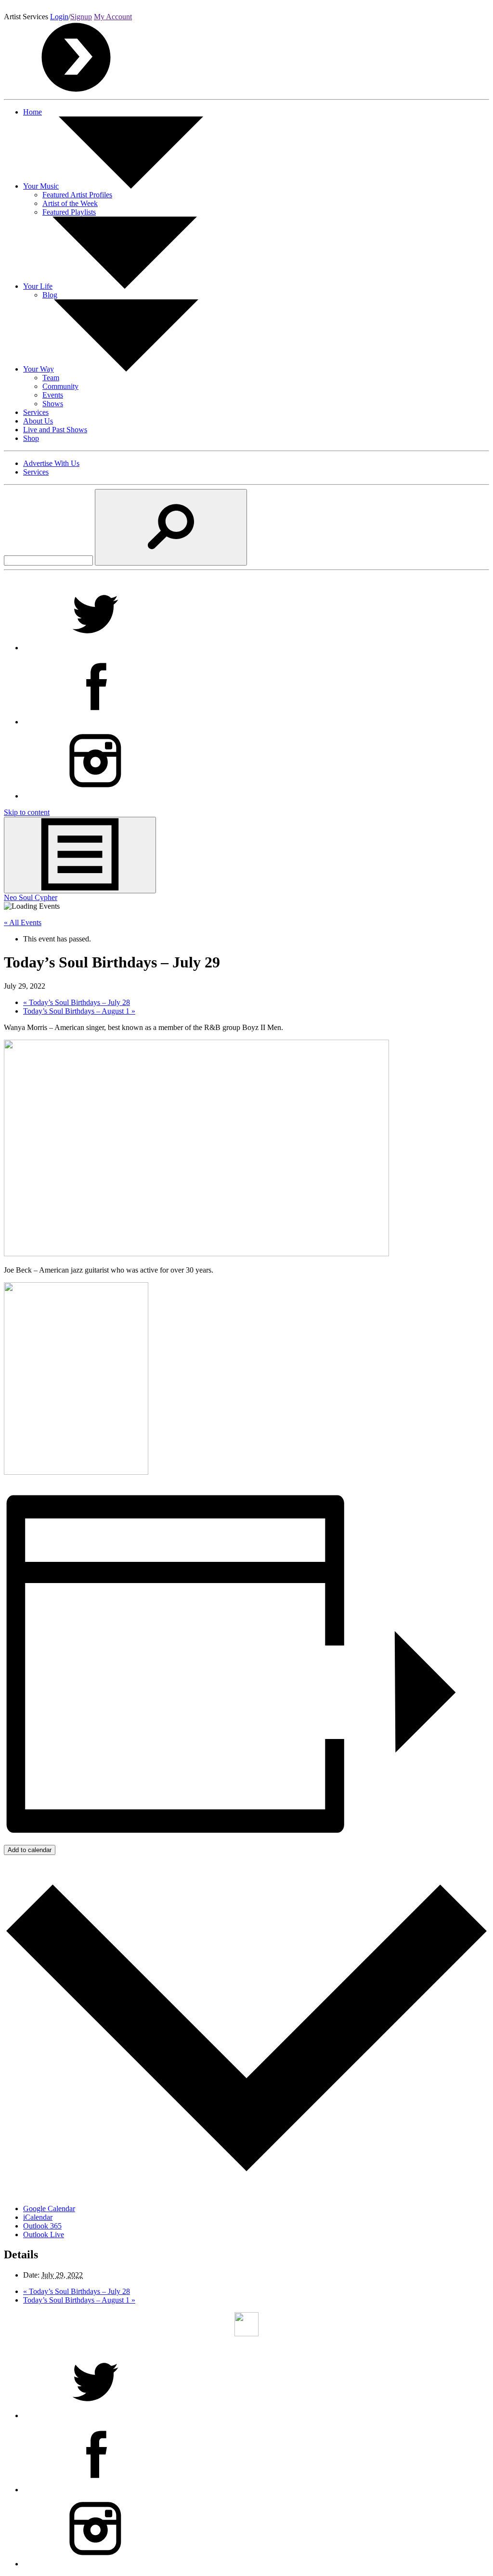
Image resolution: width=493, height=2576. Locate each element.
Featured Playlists (69, 212)
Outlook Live (44, 2235)
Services (36, 412)
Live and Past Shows (55, 430)
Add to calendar (30, 1850)
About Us (38, 421)
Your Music (41, 186)
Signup (81, 17)
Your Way (39, 369)
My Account (113, 17)
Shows (53, 404)
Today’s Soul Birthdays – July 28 (77, 1002)
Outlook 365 (42, 2226)
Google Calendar (49, 2209)
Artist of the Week (70, 203)
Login (59, 17)
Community (60, 386)
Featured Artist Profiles (77, 195)
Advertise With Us (51, 463)
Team (51, 378)
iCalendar (38, 2217)
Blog (50, 295)
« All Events (23, 922)
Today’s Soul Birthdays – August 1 (79, 1011)
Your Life (38, 286)
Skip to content (27, 812)
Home (32, 112)
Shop (31, 438)
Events (53, 395)
